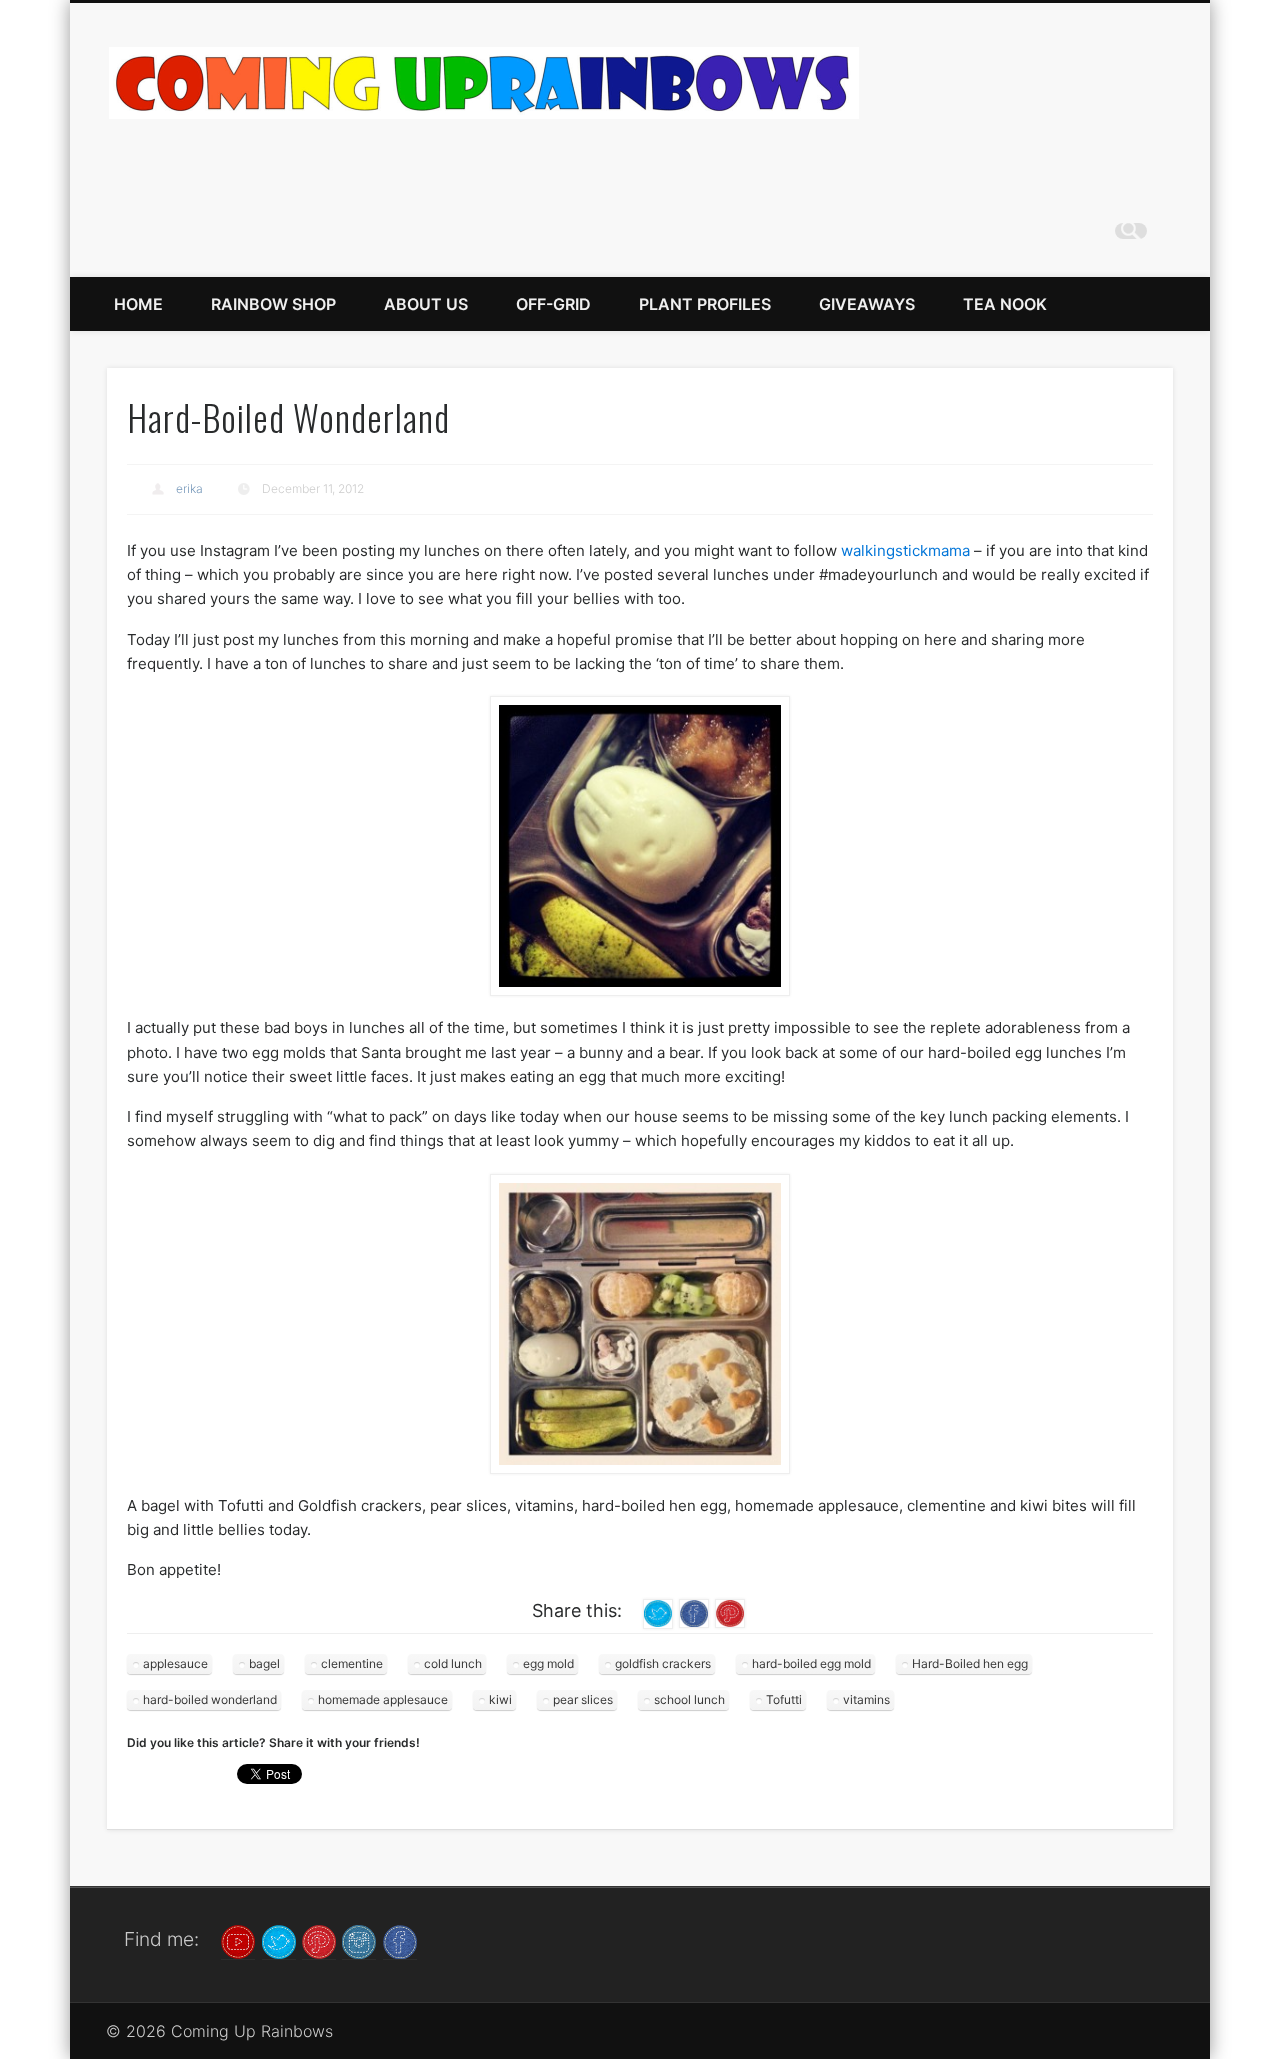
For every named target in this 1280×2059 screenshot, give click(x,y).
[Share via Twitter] (658, 1612)
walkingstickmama (905, 550)
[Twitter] (279, 1940)
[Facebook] (400, 1940)
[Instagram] (359, 1940)
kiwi (500, 1699)
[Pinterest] (319, 1940)
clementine (352, 1663)
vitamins (866, 1699)
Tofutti (784, 1699)
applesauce (175, 1663)
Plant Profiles (705, 304)
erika (189, 488)
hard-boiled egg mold (811, 1663)
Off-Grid (553, 304)
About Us (426, 304)
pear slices (583, 1699)
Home (138, 304)
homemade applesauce (383, 1699)
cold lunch (453, 1663)
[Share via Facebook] (694, 1612)
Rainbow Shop (273, 304)
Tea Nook (1005, 304)
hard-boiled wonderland (210, 1699)
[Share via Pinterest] (730, 1612)
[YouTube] (238, 1940)
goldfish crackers (663, 1663)
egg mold (548, 1663)
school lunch (689, 1699)
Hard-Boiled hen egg (970, 1663)
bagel (264, 1663)
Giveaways (867, 304)
